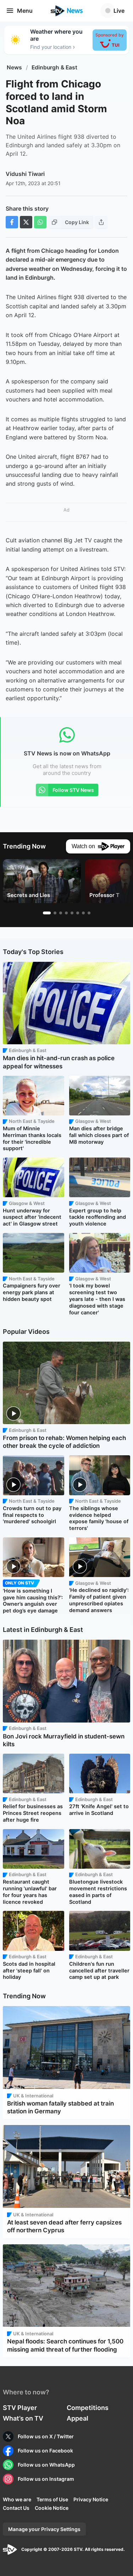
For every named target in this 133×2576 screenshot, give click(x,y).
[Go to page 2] (55, 913)
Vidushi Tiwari (25, 174)
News (14, 67)
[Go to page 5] (72, 913)
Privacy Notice (91, 2499)
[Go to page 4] (66, 913)
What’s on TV (23, 2418)
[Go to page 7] (83, 913)
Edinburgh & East (54, 67)
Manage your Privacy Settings (44, 2529)
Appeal (77, 2418)
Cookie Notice (52, 2508)
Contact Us (16, 2508)
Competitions (88, 2408)
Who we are (17, 2499)
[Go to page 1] (47, 913)
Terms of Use (52, 2499)
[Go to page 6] (78, 913)
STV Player (20, 2408)
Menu (25, 11)
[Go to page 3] (61, 913)
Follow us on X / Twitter (46, 2436)
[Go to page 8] (89, 913)
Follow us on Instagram (46, 2479)
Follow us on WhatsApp (46, 2465)
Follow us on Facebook (45, 2451)
